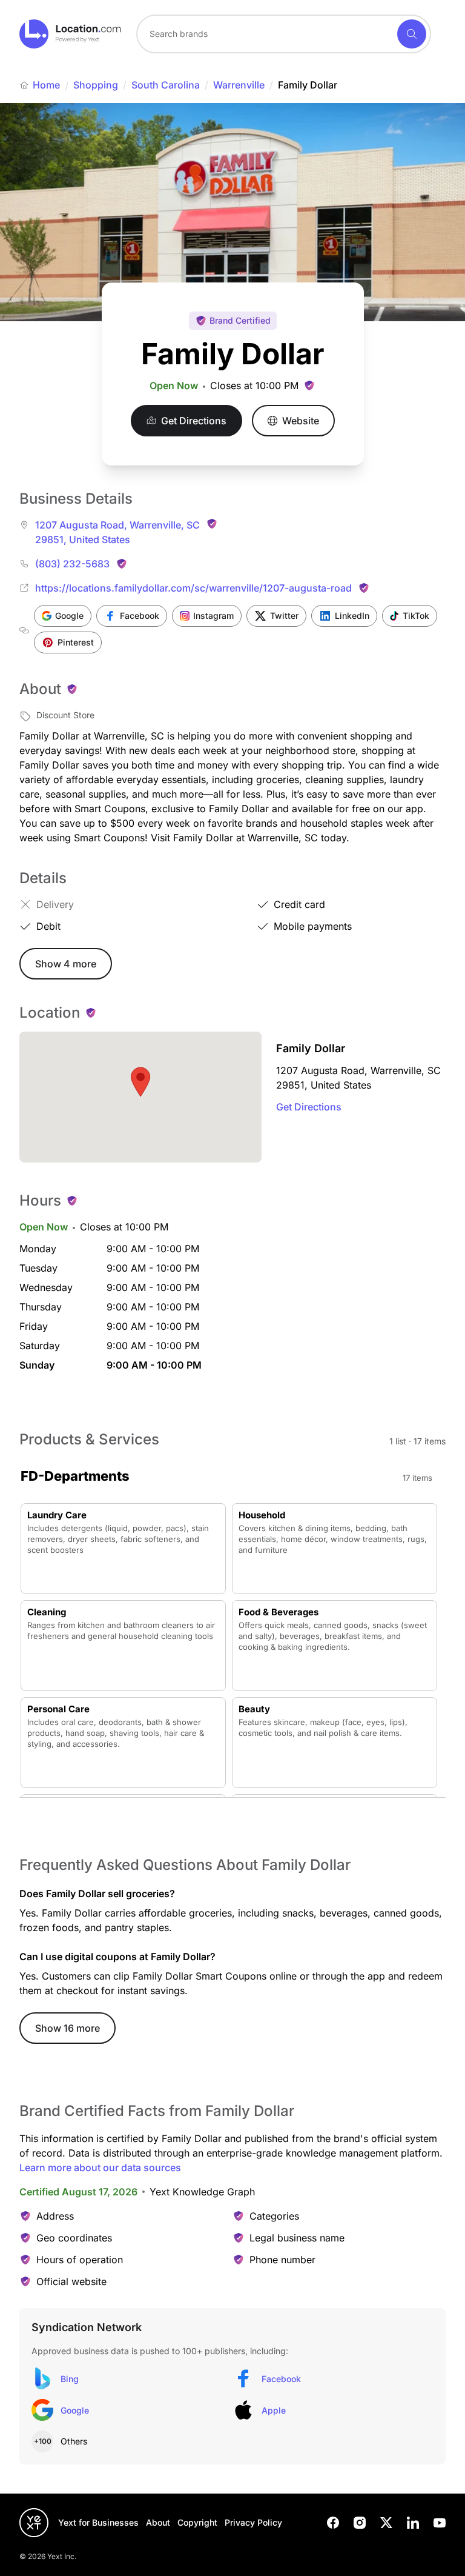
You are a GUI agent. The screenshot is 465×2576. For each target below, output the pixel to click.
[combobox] (284, 34)
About (158, 2522)
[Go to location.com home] (71, 34)
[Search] (412, 34)
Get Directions (309, 1107)
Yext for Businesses (98, 2522)
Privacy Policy (253, 2522)
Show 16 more (68, 2028)
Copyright (197, 2522)
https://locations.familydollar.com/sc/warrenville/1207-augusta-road (193, 588)
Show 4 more (66, 964)
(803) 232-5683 (72, 564)
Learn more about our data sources (100, 2167)
